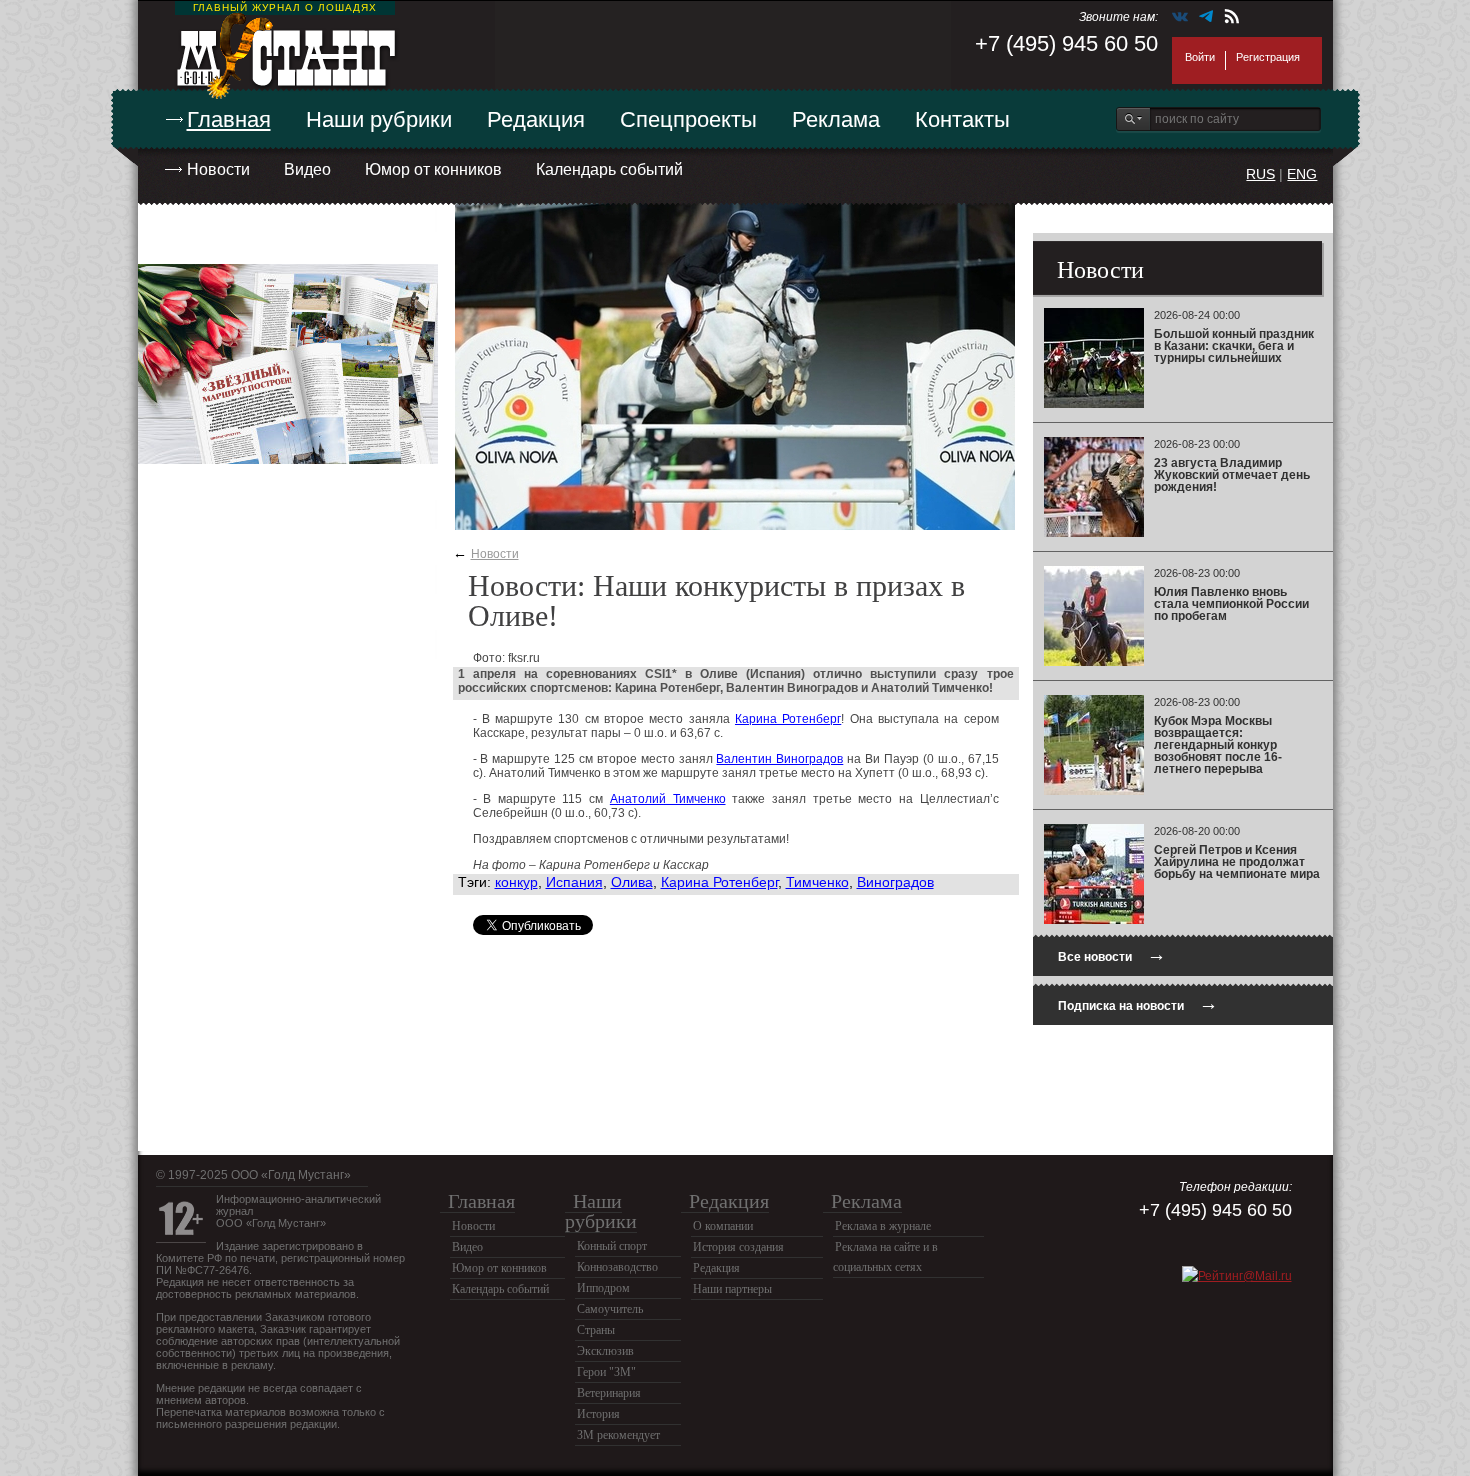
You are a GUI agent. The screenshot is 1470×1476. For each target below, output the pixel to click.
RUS (1260, 174)
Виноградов (895, 882)
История (598, 1414)
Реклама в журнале (883, 1226)
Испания (574, 882)
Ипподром (603, 1288)
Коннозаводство (617, 1267)
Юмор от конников (433, 169)
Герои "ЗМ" (606, 1372)
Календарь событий (609, 169)
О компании (723, 1226)
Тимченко (817, 882)
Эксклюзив (605, 1351)
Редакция (536, 119)
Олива (632, 882)
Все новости (1112, 954)
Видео (307, 169)
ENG (1302, 174)
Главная (229, 119)
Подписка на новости (1138, 1003)
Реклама (836, 119)
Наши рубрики (379, 119)
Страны (596, 1330)
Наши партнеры (732, 1289)
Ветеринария (609, 1393)
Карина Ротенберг (788, 719)
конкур (516, 882)
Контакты (962, 119)
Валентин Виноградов (779, 759)
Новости (218, 169)
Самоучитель (610, 1309)
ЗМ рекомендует (618, 1435)
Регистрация (1268, 57)
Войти (1200, 57)
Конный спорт (612, 1246)
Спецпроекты (688, 119)
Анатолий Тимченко (668, 799)
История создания (738, 1247)
